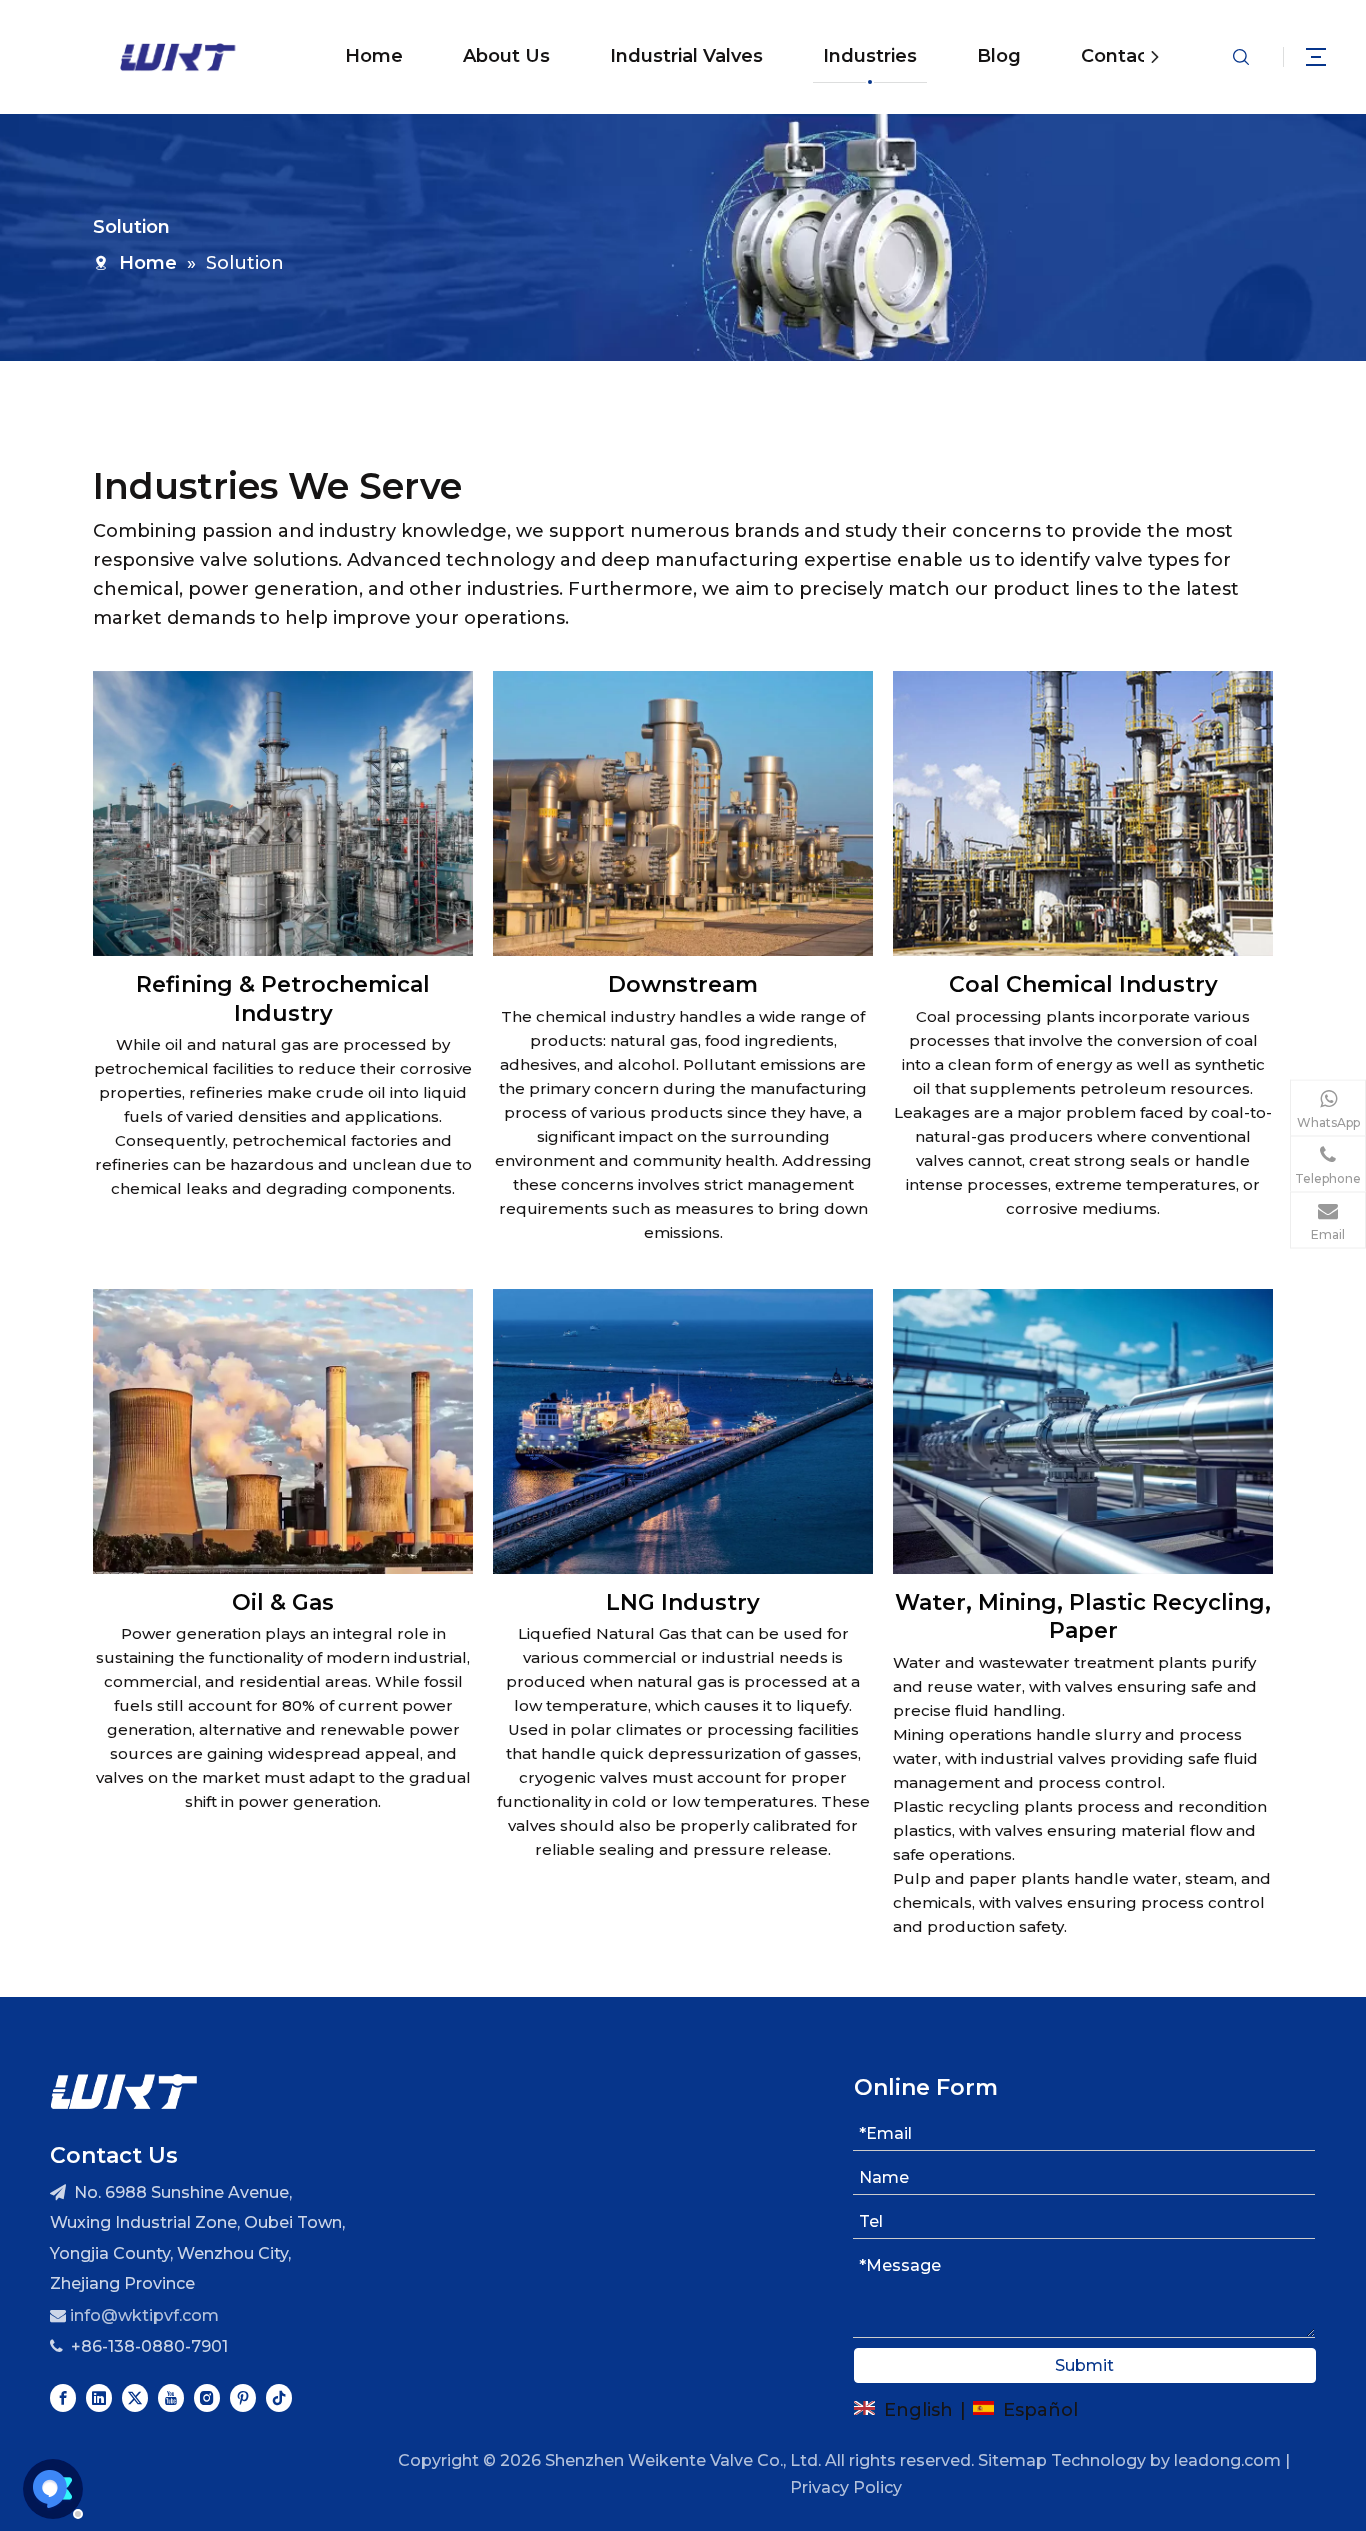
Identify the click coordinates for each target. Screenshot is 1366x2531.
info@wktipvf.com (144, 2315)
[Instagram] (207, 2396)
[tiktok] (279, 2396)
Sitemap (1012, 2460)
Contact (1118, 56)
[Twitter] (135, 2396)
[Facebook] (63, 2396)
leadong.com (1227, 2460)
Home (374, 56)
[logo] (123, 2090)
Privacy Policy (846, 2487)
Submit (1084, 2365)
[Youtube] (171, 2396)
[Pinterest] (243, 2396)
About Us (506, 56)
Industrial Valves (686, 56)
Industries (870, 56)
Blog (999, 56)
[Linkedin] (99, 2396)
